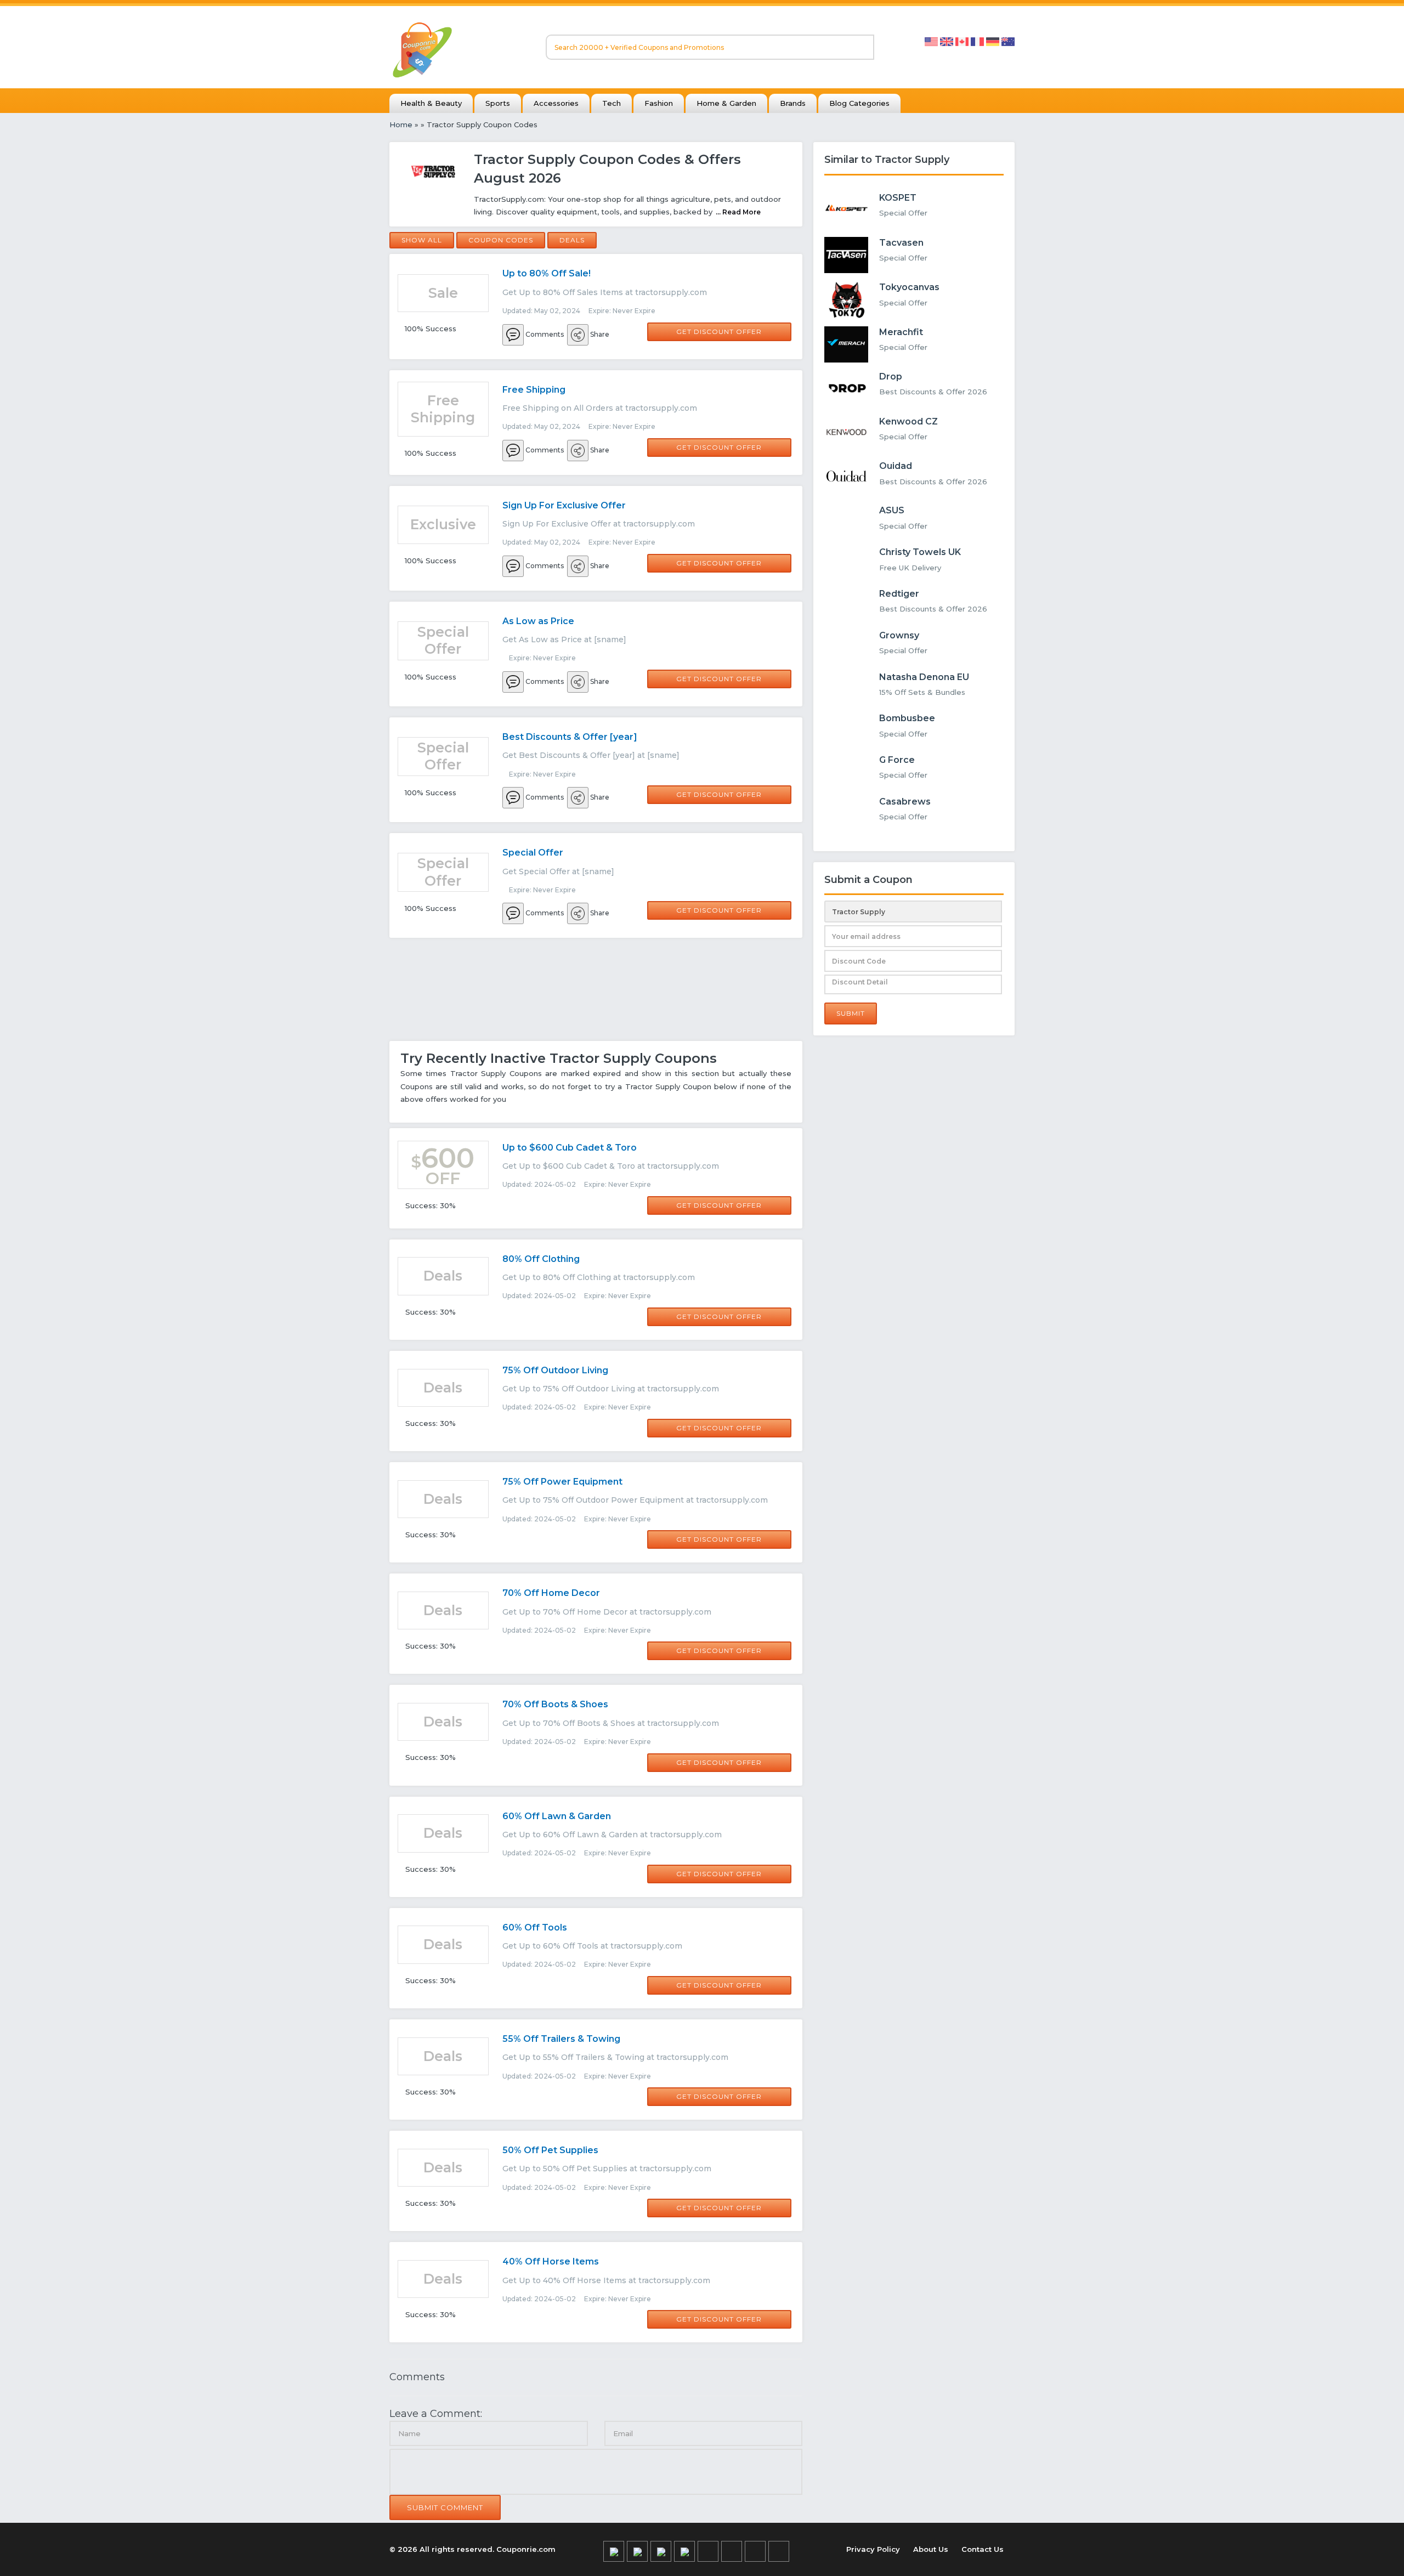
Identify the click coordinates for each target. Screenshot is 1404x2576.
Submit (851, 1013)
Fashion (659, 103)
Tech (612, 103)
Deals (572, 240)
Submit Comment (445, 2507)
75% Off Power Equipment (562, 1482)
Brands (793, 103)
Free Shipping (534, 390)
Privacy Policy (873, 2549)
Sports (498, 103)
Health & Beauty (431, 103)
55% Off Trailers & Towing (561, 2039)
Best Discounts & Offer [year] (570, 737)
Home (401, 124)
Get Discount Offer (719, 332)
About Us (931, 2549)
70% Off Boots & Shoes (555, 1704)
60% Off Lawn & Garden (557, 1816)
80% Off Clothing (541, 1259)
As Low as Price (538, 621)
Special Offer (533, 853)
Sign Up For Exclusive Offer (564, 505)
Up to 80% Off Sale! (547, 273)
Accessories (556, 103)
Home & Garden (726, 103)
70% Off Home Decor (551, 1593)
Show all (422, 240)
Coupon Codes (501, 240)
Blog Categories (859, 103)
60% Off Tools (535, 1927)
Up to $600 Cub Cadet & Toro (570, 1148)
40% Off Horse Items (551, 2261)
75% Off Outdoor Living (555, 1370)
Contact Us (983, 2549)
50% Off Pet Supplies (550, 2150)
